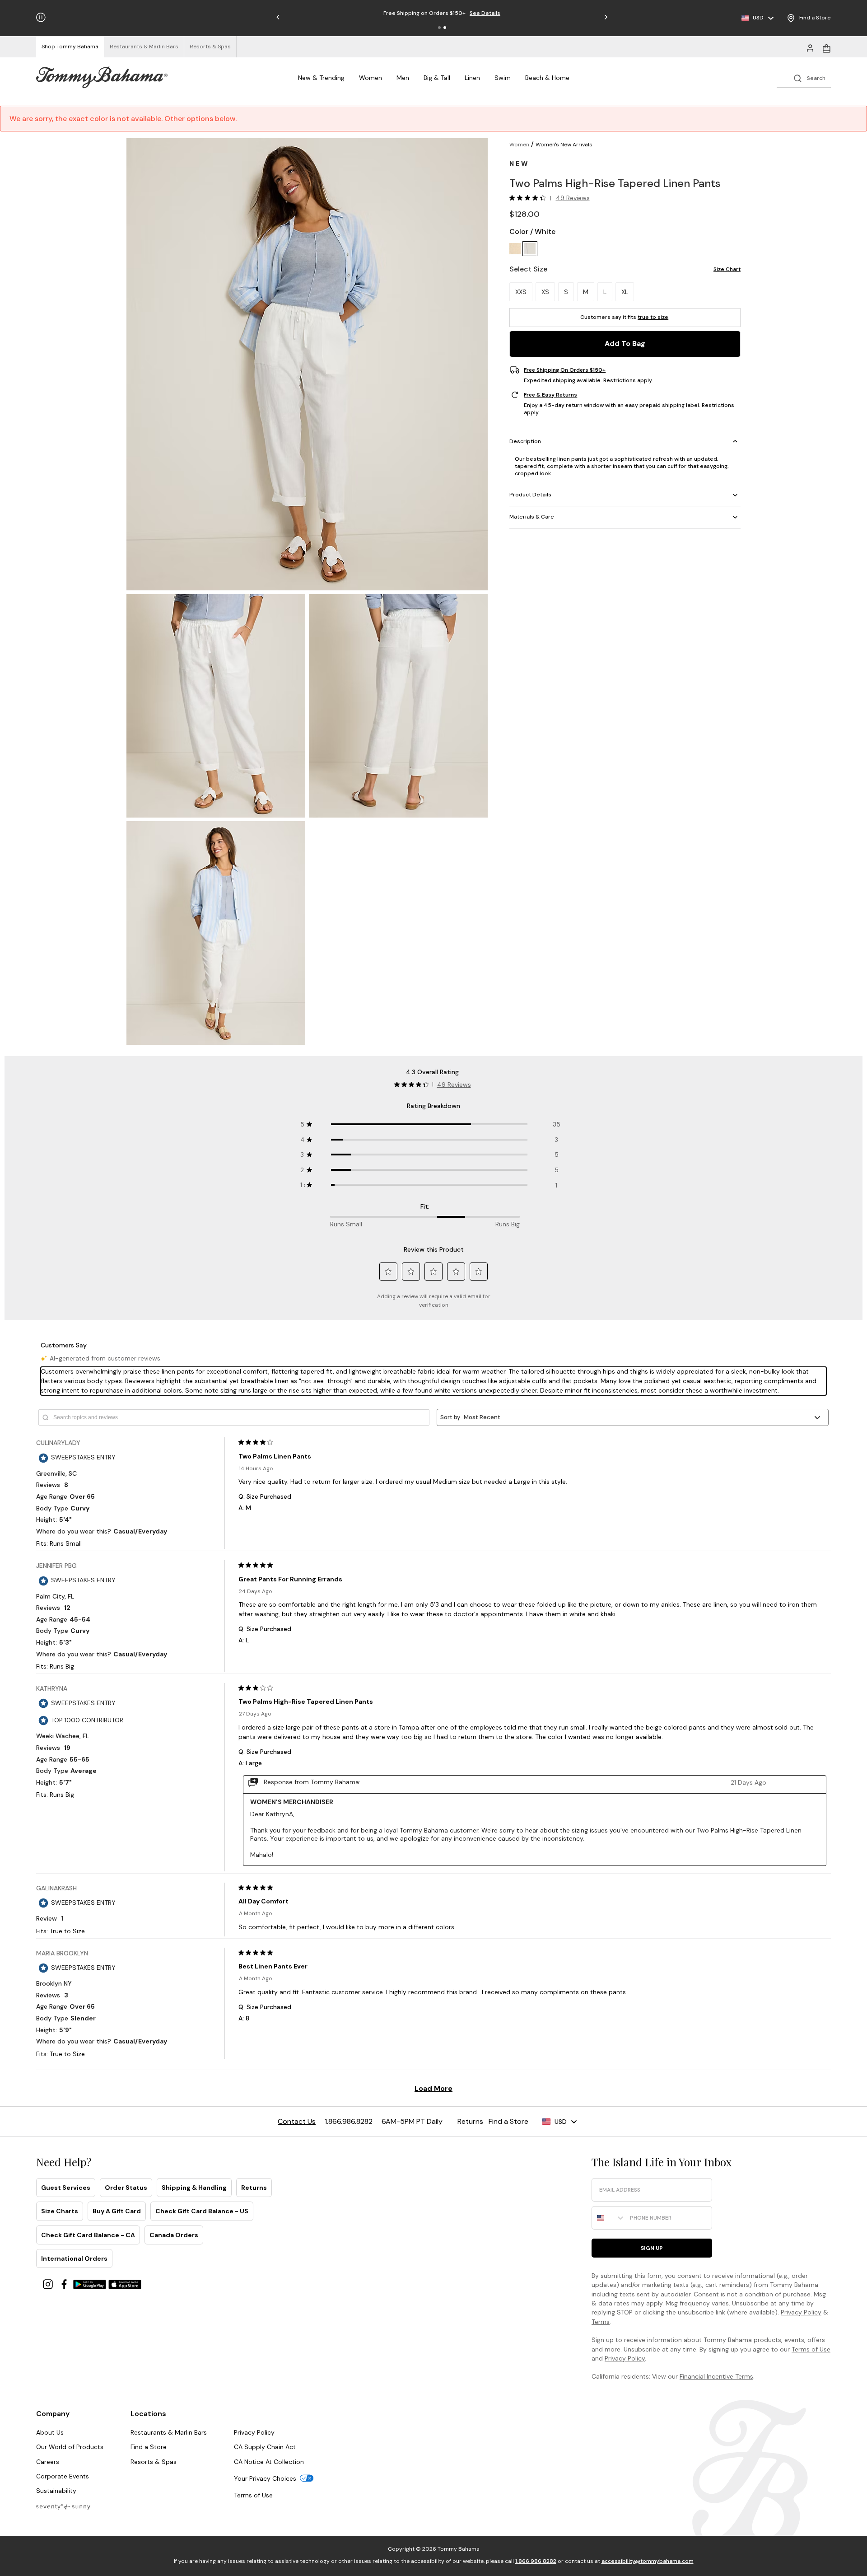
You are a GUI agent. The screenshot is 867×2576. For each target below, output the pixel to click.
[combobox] (609, 2218)
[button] (439, 28)
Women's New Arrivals (564, 145)
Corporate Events (63, 2476)
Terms (601, 2322)
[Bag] (826, 47)
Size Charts (60, 2211)
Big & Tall (437, 78)
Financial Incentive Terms (716, 2376)
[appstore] (125, 2284)
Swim (503, 78)
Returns (254, 2188)
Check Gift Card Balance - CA (88, 2235)
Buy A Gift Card (117, 2211)
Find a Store (149, 2447)
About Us (50, 2432)
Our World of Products (70, 2447)
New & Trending (321, 78)
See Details (485, 13)
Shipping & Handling (194, 2188)
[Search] (804, 77)
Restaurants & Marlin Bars (169, 2432)
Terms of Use (811, 2349)
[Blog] (63, 2506)
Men (403, 78)
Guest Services (66, 2188)
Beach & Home (547, 78)
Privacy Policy (801, 2312)
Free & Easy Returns (550, 395)
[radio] (515, 249)
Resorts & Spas (154, 2462)
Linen (472, 78)
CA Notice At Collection (269, 2462)
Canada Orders (174, 2235)
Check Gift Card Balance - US (202, 2211)
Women (371, 78)
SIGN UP (652, 2248)
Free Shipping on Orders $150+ (565, 370)
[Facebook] (65, 2284)
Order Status (126, 2188)
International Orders (74, 2258)
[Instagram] (49, 2284)
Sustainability (56, 2491)
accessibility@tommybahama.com (648, 2561)
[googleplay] (91, 2284)
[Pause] (41, 17)
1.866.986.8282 (536, 2561)
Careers (48, 2462)
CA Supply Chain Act (265, 2447)
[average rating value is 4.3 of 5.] (530, 198)
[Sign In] (810, 47)
